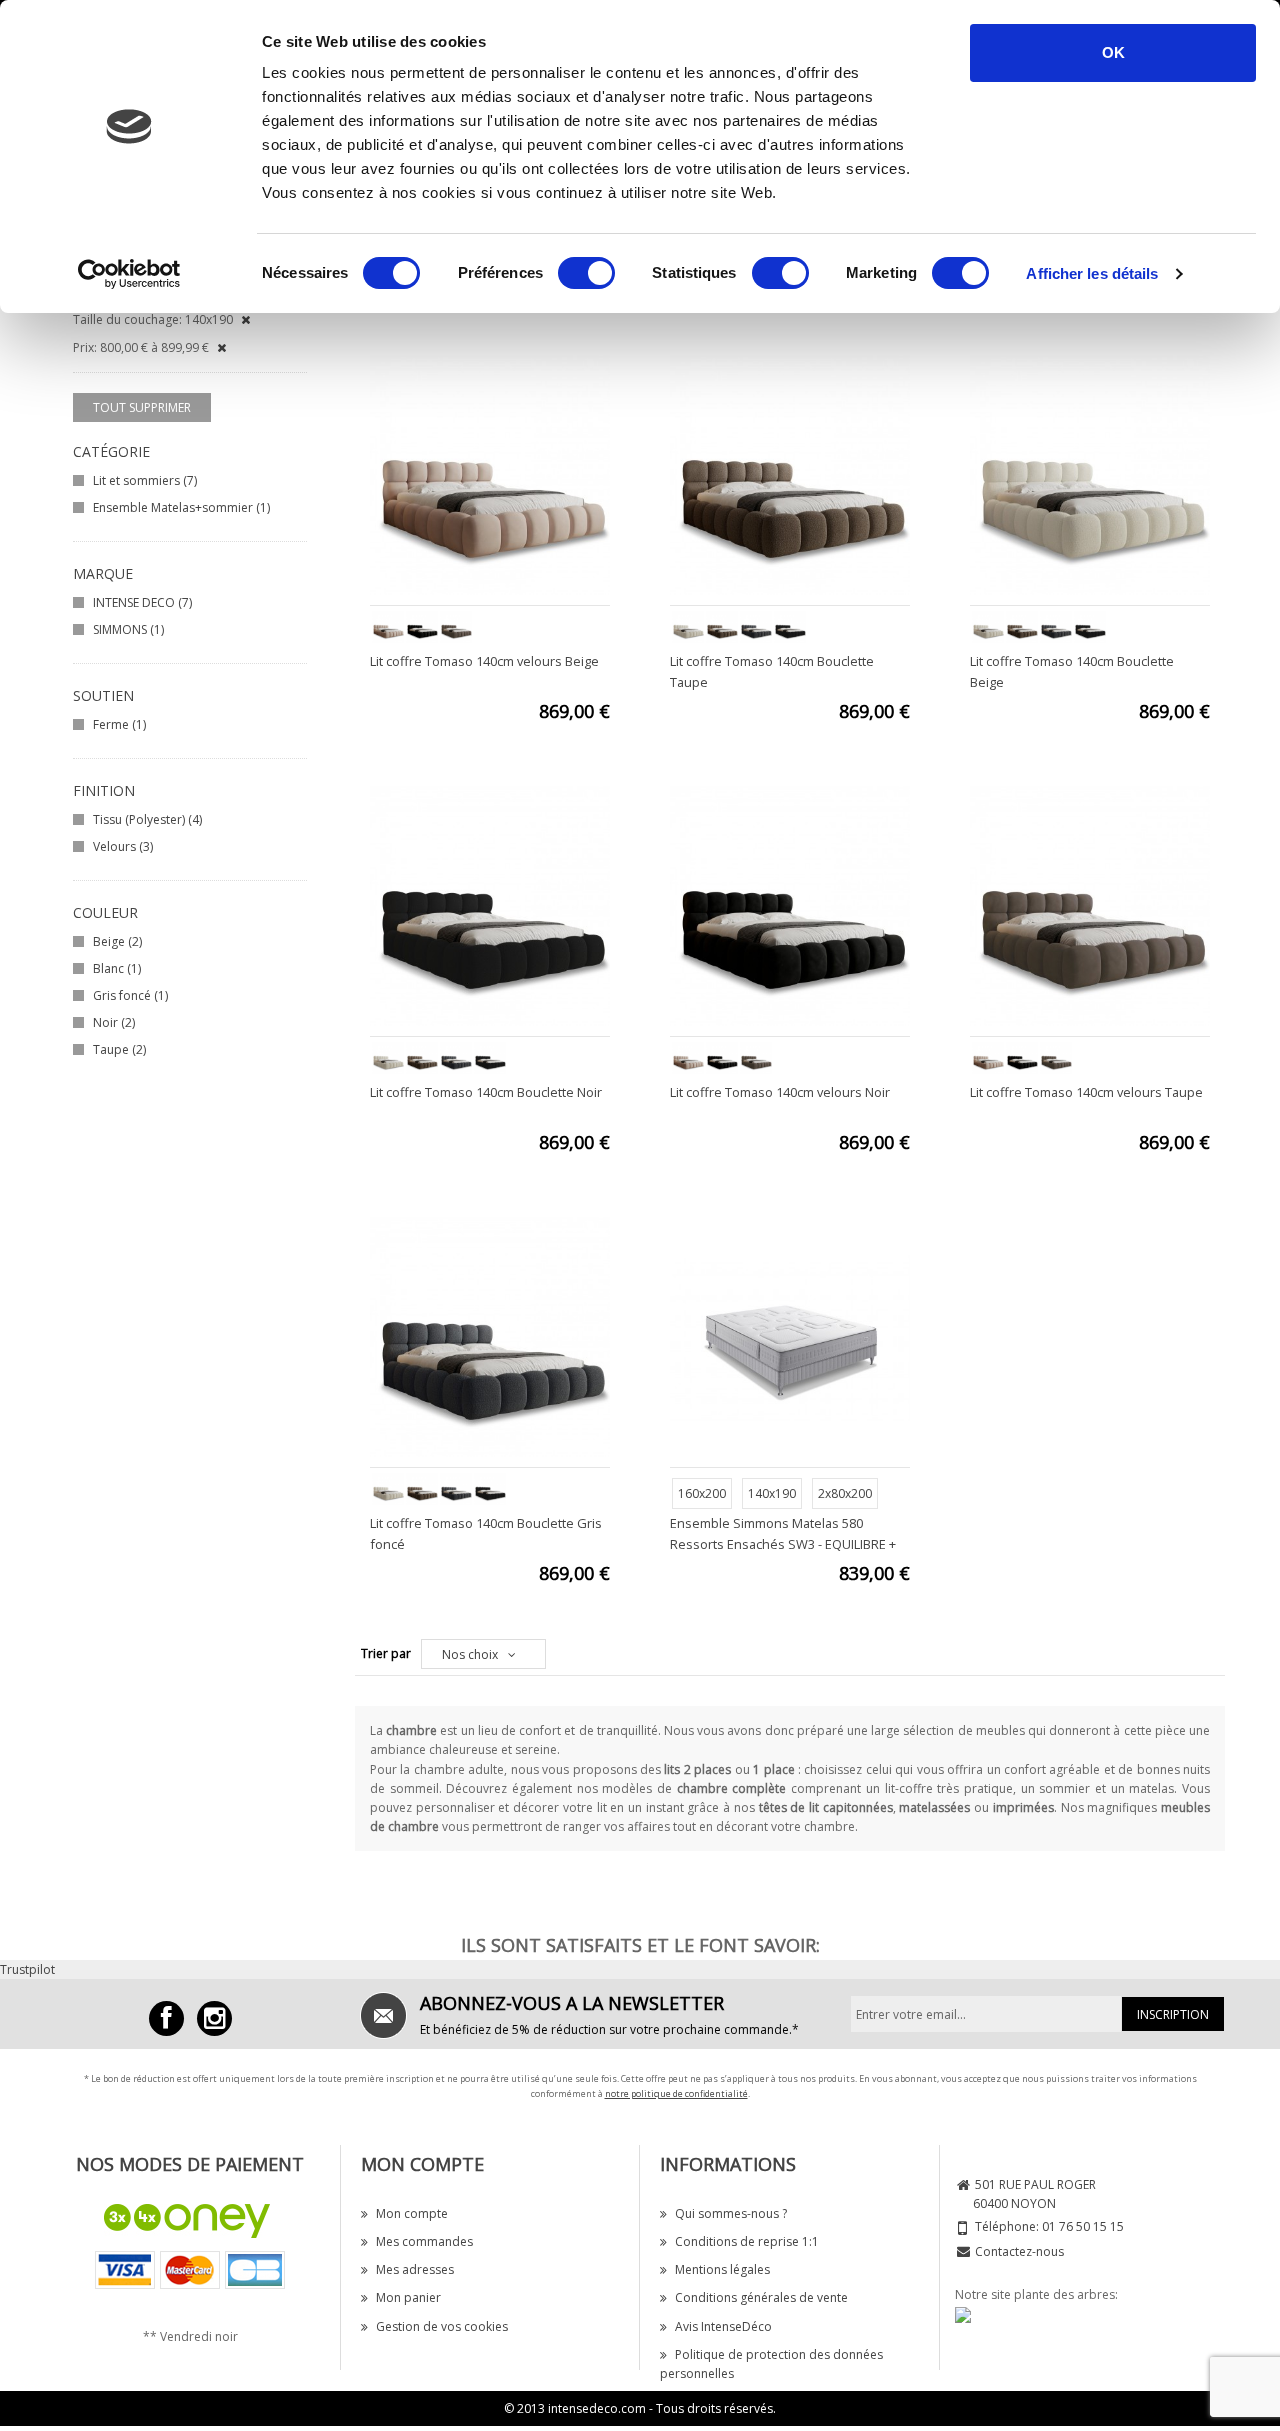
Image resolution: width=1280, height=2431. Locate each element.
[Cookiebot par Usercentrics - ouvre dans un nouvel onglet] (129, 274)
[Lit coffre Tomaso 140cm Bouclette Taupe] (790, 473)
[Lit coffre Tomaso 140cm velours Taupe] (1090, 904)
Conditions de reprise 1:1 (747, 2241)
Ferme (119, 724)
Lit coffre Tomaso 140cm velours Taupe (1086, 1092)
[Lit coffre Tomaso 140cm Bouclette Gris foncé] (490, 1335)
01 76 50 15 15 (1083, 2226)
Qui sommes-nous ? (731, 2213)
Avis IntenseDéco (723, 2326)
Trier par (386, 1653)
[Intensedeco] (214, 2018)
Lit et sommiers (145, 480)
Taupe (119, 1049)
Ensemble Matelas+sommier (181, 507)
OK (1113, 52)
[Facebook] (166, 2018)
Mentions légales (722, 2269)
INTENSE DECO (142, 602)
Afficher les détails (1092, 273)
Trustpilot (27, 1969)
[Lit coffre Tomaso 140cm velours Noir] (790, 904)
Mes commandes (424, 2241)
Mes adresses (415, 2269)
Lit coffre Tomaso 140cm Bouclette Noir (486, 1092)
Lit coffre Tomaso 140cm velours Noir (780, 1092)
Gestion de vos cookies (442, 2326)
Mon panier (408, 2297)
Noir (114, 1022)
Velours (123, 846)
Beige (117, 941)
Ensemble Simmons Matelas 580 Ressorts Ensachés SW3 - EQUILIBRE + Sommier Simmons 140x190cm (783, 1543)
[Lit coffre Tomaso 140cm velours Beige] (490, 473)
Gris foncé (130, 995)
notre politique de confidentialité (676, 2093)
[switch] (586, 273)
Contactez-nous (1019, 2251)
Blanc (117, 968)
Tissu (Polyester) (147, 819)
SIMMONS (128, 629)
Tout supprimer (142, 407)
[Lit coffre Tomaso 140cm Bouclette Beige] (1090, 473)
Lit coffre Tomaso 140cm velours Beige (484, 661)
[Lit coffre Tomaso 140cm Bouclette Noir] (490, 904)
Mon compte (412, 2213)
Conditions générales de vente (761, 2297)
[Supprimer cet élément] (245, 319)
